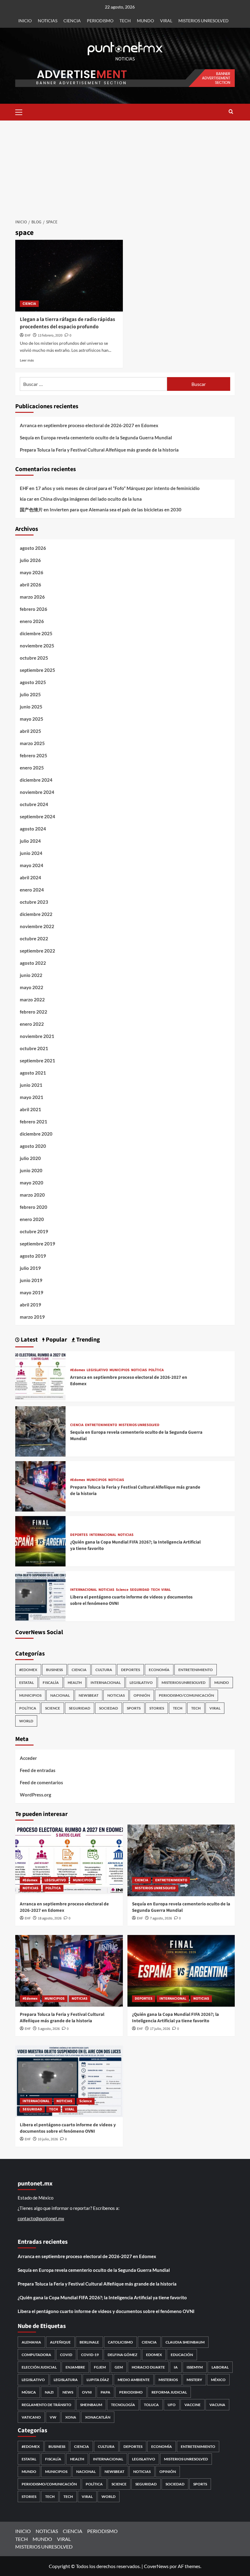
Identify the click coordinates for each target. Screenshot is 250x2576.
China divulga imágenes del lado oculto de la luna (91, 499)
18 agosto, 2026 (50, 1918)
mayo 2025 (32, 719)
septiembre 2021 (37, 1061)
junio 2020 (31, 1170)
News (68, 2392)
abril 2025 (30, 731)
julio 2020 (30, 1158)
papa (105, 2392)
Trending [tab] (87, 1340)
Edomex (154, 2355)
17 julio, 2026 (160, 2029)
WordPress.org (36, 1795)
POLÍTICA (156, 1370)
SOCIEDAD (109, 1708)
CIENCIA (72, 21)
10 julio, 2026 (48, 2139)
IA (176, 2367)
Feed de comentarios (41, 1782)
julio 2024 (30, 841)
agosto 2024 (33, 829)
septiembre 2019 (37, 1244)
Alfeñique (60, 2342)
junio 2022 (31, 975)
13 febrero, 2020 (50, 335)
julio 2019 (30, 1268)
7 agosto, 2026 (161, 1918)
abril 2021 (30, 1109)
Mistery (194, 2380)
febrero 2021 (34, 1122)
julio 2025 (30, 694)
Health (75, 1683)
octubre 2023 (34, 902)
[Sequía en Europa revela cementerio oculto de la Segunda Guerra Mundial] (40, 1431)
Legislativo (33, 2380)
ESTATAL (27, 1683)
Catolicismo (120, 2342)
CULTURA (104, 1670)
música (29, 2392)
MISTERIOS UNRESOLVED (204, 21)
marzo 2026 (32, 597)
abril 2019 (30, 1305)
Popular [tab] (56, 1340)
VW (53, 2417)
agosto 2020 (33, 1146)
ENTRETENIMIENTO (101, 1425)
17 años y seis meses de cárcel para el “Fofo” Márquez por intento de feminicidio (118, 488)
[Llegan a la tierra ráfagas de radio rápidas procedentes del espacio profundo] (69, 276)
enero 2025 (32, 768)
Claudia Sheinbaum (185, 2342)
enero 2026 (32, 621)
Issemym (195, 2367)
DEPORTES (79, 1535)
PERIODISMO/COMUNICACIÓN (186, 1695)
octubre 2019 (34, 1231)
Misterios (168, 2380)
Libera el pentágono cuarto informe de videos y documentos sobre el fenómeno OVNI (68, 2128)
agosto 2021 (33, 1073)
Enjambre (75, 2367)
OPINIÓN (142, 1695)
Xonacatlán (98, 2417)
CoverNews (156, 2566)
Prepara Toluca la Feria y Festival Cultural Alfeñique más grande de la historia (99, 450)
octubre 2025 (34, 658)
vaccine (193, 2405)
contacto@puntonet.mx (41, 2218)
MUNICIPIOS (120, 1370)
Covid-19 (90, 2355)
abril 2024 (30, 877)
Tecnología (123, 2405)
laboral (220, 2367)
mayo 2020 (32, 1183)
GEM (119, 2367)
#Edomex (78, 1370)
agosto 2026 (33, 548)
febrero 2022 (34, 1012)
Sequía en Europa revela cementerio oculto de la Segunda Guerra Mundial (96, 438)
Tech (196, 1708)
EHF (28, 335)
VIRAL (166, 21)
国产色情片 (31, 510)
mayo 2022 (32, 987)
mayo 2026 (32, 572)
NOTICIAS (48, 21)
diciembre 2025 (36, 633)
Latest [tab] (29, 1340)
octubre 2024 (34, 804)
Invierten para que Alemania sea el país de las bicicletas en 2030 (116, 510)
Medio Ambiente (134, 2380)
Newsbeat (89, 1695)
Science (122, 1590)
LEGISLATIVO (97, 1370)
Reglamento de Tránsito (46, 2405)
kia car (27, 499)
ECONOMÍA (159, 1670)
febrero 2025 (34, 755)
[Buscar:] (93, 384)
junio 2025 (31, 707)
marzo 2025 (32, 743)
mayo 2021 (32, 1097)
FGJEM (100, 2367)
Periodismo (131, 2392)
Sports (134, 1708)
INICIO (25, 21)
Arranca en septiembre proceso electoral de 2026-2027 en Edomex (89, 425)
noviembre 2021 (37, 1036)
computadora (36, 2355)
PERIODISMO (100, 21)
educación (182, 2355)
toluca (151, 2405)
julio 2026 (30, 560)
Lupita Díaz (98, 2380)
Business (54, 1670)
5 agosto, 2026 (49, 2029)
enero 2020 (32, 1219)
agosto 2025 (33, 682)
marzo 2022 (32, 1000)
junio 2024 (31, 853)
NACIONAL (60, 1695)
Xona (71, 2417)
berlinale (89, 2342)
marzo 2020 (32, 1195)
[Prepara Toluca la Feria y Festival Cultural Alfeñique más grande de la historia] (40, 1486)
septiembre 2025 (37, 670)
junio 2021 (31, 1085)
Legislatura (66, 2380)
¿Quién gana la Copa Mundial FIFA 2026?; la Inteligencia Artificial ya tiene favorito (175, 2018)
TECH (125, 21)
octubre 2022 (34, 939)
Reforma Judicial (169, 2392)
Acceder (28, 1758)
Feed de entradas (38, 1770)
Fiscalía (51, 1683)
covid (66, 2355)
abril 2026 (30, 585)
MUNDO (145, 21)
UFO (172, 2405)
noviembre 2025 (37, 646)
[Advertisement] (125, 166)
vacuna (217, 2405)
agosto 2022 (33, 963)
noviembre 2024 (37, 792)
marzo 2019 (32, 1317)
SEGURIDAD (140, 1590)
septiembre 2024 (37, 816)
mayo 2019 (32, 1292)
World (26, 1721)
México (218, 2380)
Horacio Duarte (148, 2367)
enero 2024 (32, 890)
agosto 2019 (33, 1256)
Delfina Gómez (122, 2355)
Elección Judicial (39, 2367)
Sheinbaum (91, 2405)
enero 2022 (32, 1024)
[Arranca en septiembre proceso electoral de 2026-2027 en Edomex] (40, 1376)
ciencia (149, 2342)
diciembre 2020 (36, 1134)
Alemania (31, 2342)
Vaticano (31, 2417)
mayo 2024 (32, 865)
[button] (21, 111)
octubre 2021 (34, 1048)
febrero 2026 (34, 609)
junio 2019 (31, 1280)
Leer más (27, 360)
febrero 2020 (34, 1207)
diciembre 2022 (36, 914)
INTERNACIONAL (103, 1535)
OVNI (87, 2392)
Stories (157, 1708)
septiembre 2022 (37, 951)
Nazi (49, 2392)
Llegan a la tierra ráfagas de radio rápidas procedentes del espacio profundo (68, 323)
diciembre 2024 (36, 780)
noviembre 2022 (37, 926)
